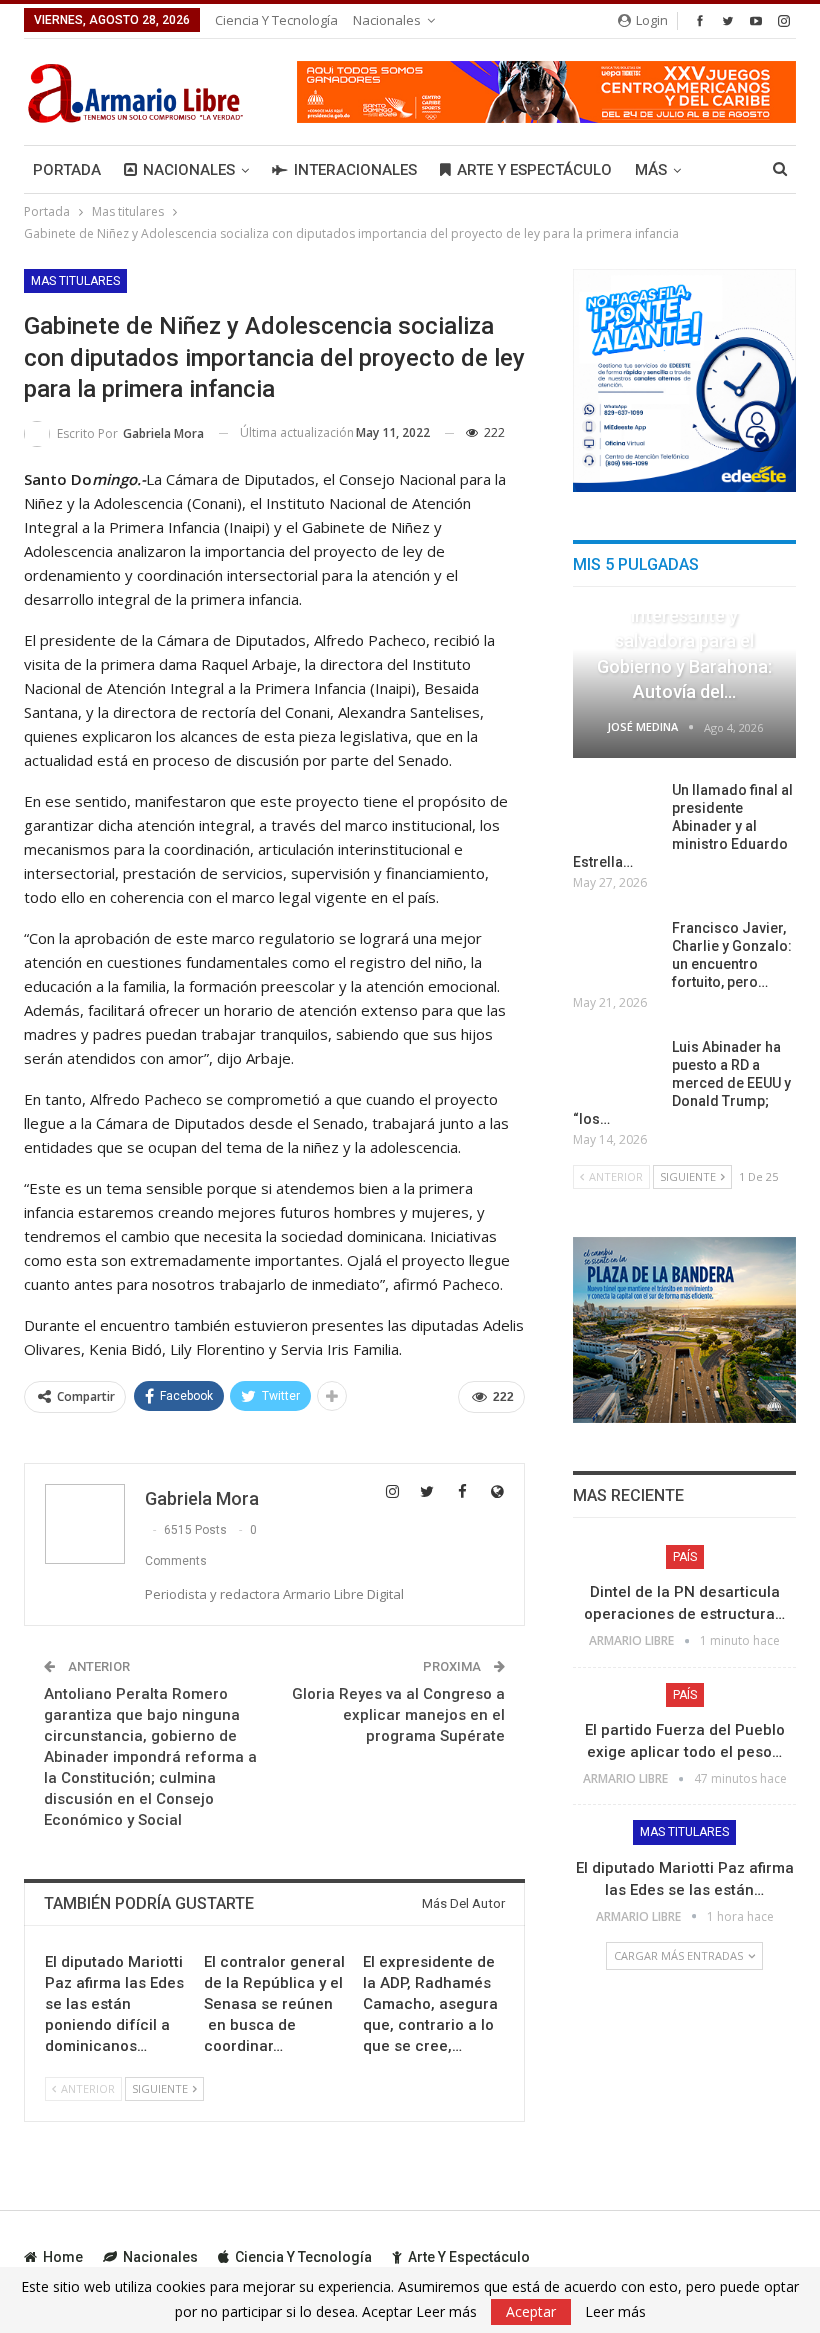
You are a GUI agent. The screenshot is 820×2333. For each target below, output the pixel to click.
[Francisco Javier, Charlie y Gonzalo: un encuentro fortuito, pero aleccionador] (616, 951)
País (685, 1557)
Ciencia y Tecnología (276, 20)
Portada (67, 170)
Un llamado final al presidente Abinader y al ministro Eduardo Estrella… (683, 826)
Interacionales (355, 170)
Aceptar (531, 2311)
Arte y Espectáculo (534, 170)
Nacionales (387, 20)
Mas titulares (75, 281)
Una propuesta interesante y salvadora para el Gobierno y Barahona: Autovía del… (684, 641)
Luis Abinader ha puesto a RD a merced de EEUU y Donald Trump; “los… (682, 1083)
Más (651, 170)
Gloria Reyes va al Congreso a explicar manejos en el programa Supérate (398, 1715)
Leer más (615, 2312)
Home (63, 2257)
